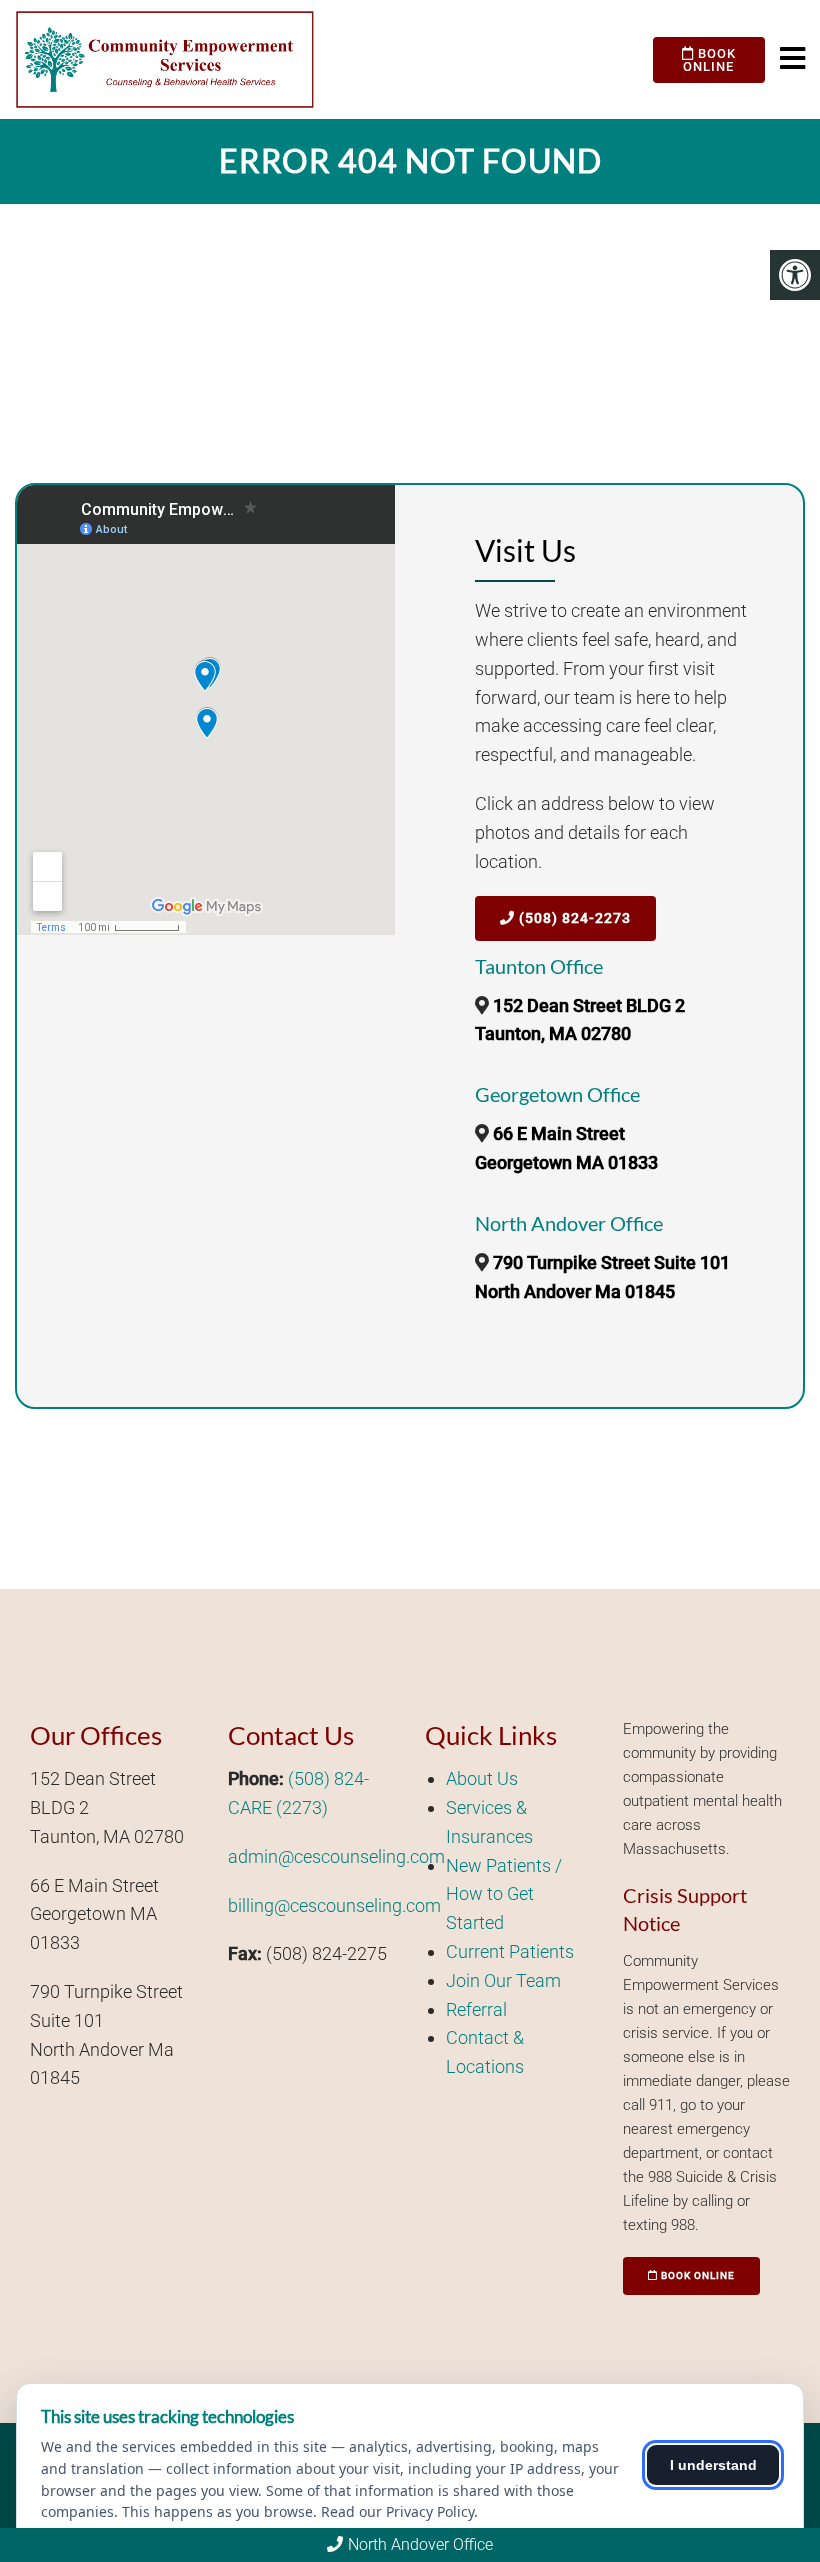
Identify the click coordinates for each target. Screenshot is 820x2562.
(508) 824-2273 (573, 918)
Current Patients (510, 1951)
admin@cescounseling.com (336, 1856)
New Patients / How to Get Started (504, 1894)
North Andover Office (420, 2544)
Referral (476, 2009)
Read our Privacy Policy (397, 2511)
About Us (482, 1778)
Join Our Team (503, 1980)
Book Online (709, 60)
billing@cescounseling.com (334, 1905)
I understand (713, 2465)
